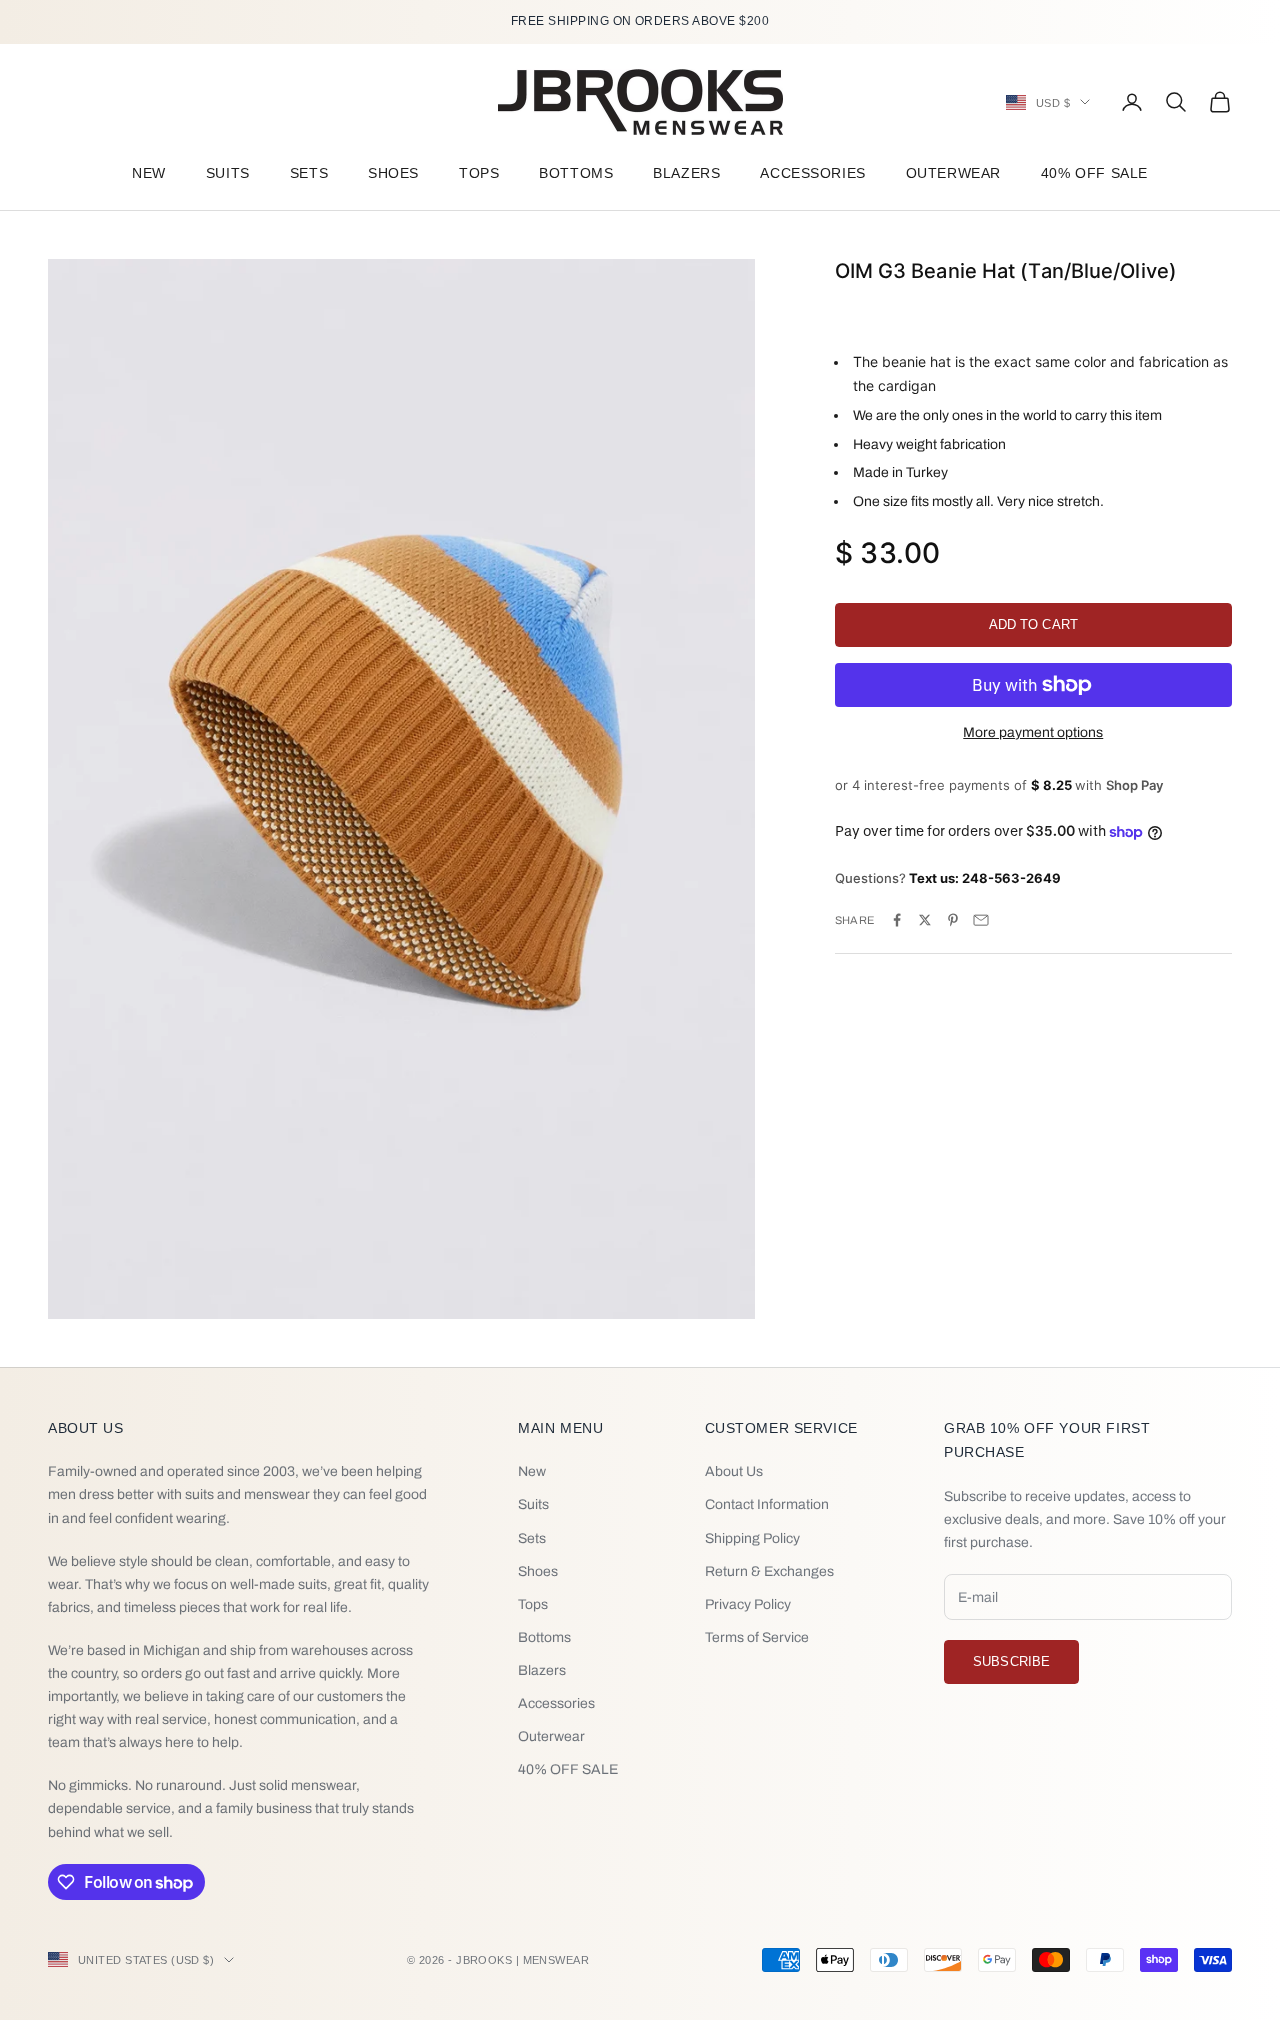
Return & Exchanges (769, 1571)
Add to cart (1033, 624)
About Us (734, 1471)
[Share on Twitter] (925, 920)
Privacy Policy (748, 1604)
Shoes (393, 173)
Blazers (686, 173)
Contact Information (767, 1504)
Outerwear (953, 173)
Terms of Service (757, 1637)
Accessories (812, 173)
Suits (228, 173)
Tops (479, 173)
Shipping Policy (752, 1538)
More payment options (1033, 732)
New (149, 173)
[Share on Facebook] (897, 920)
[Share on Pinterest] (953, 920)
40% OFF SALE (1094, 173)
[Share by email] (981, 920)
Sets (309, 173)
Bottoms (576, 173)
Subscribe (1011, 1661)
